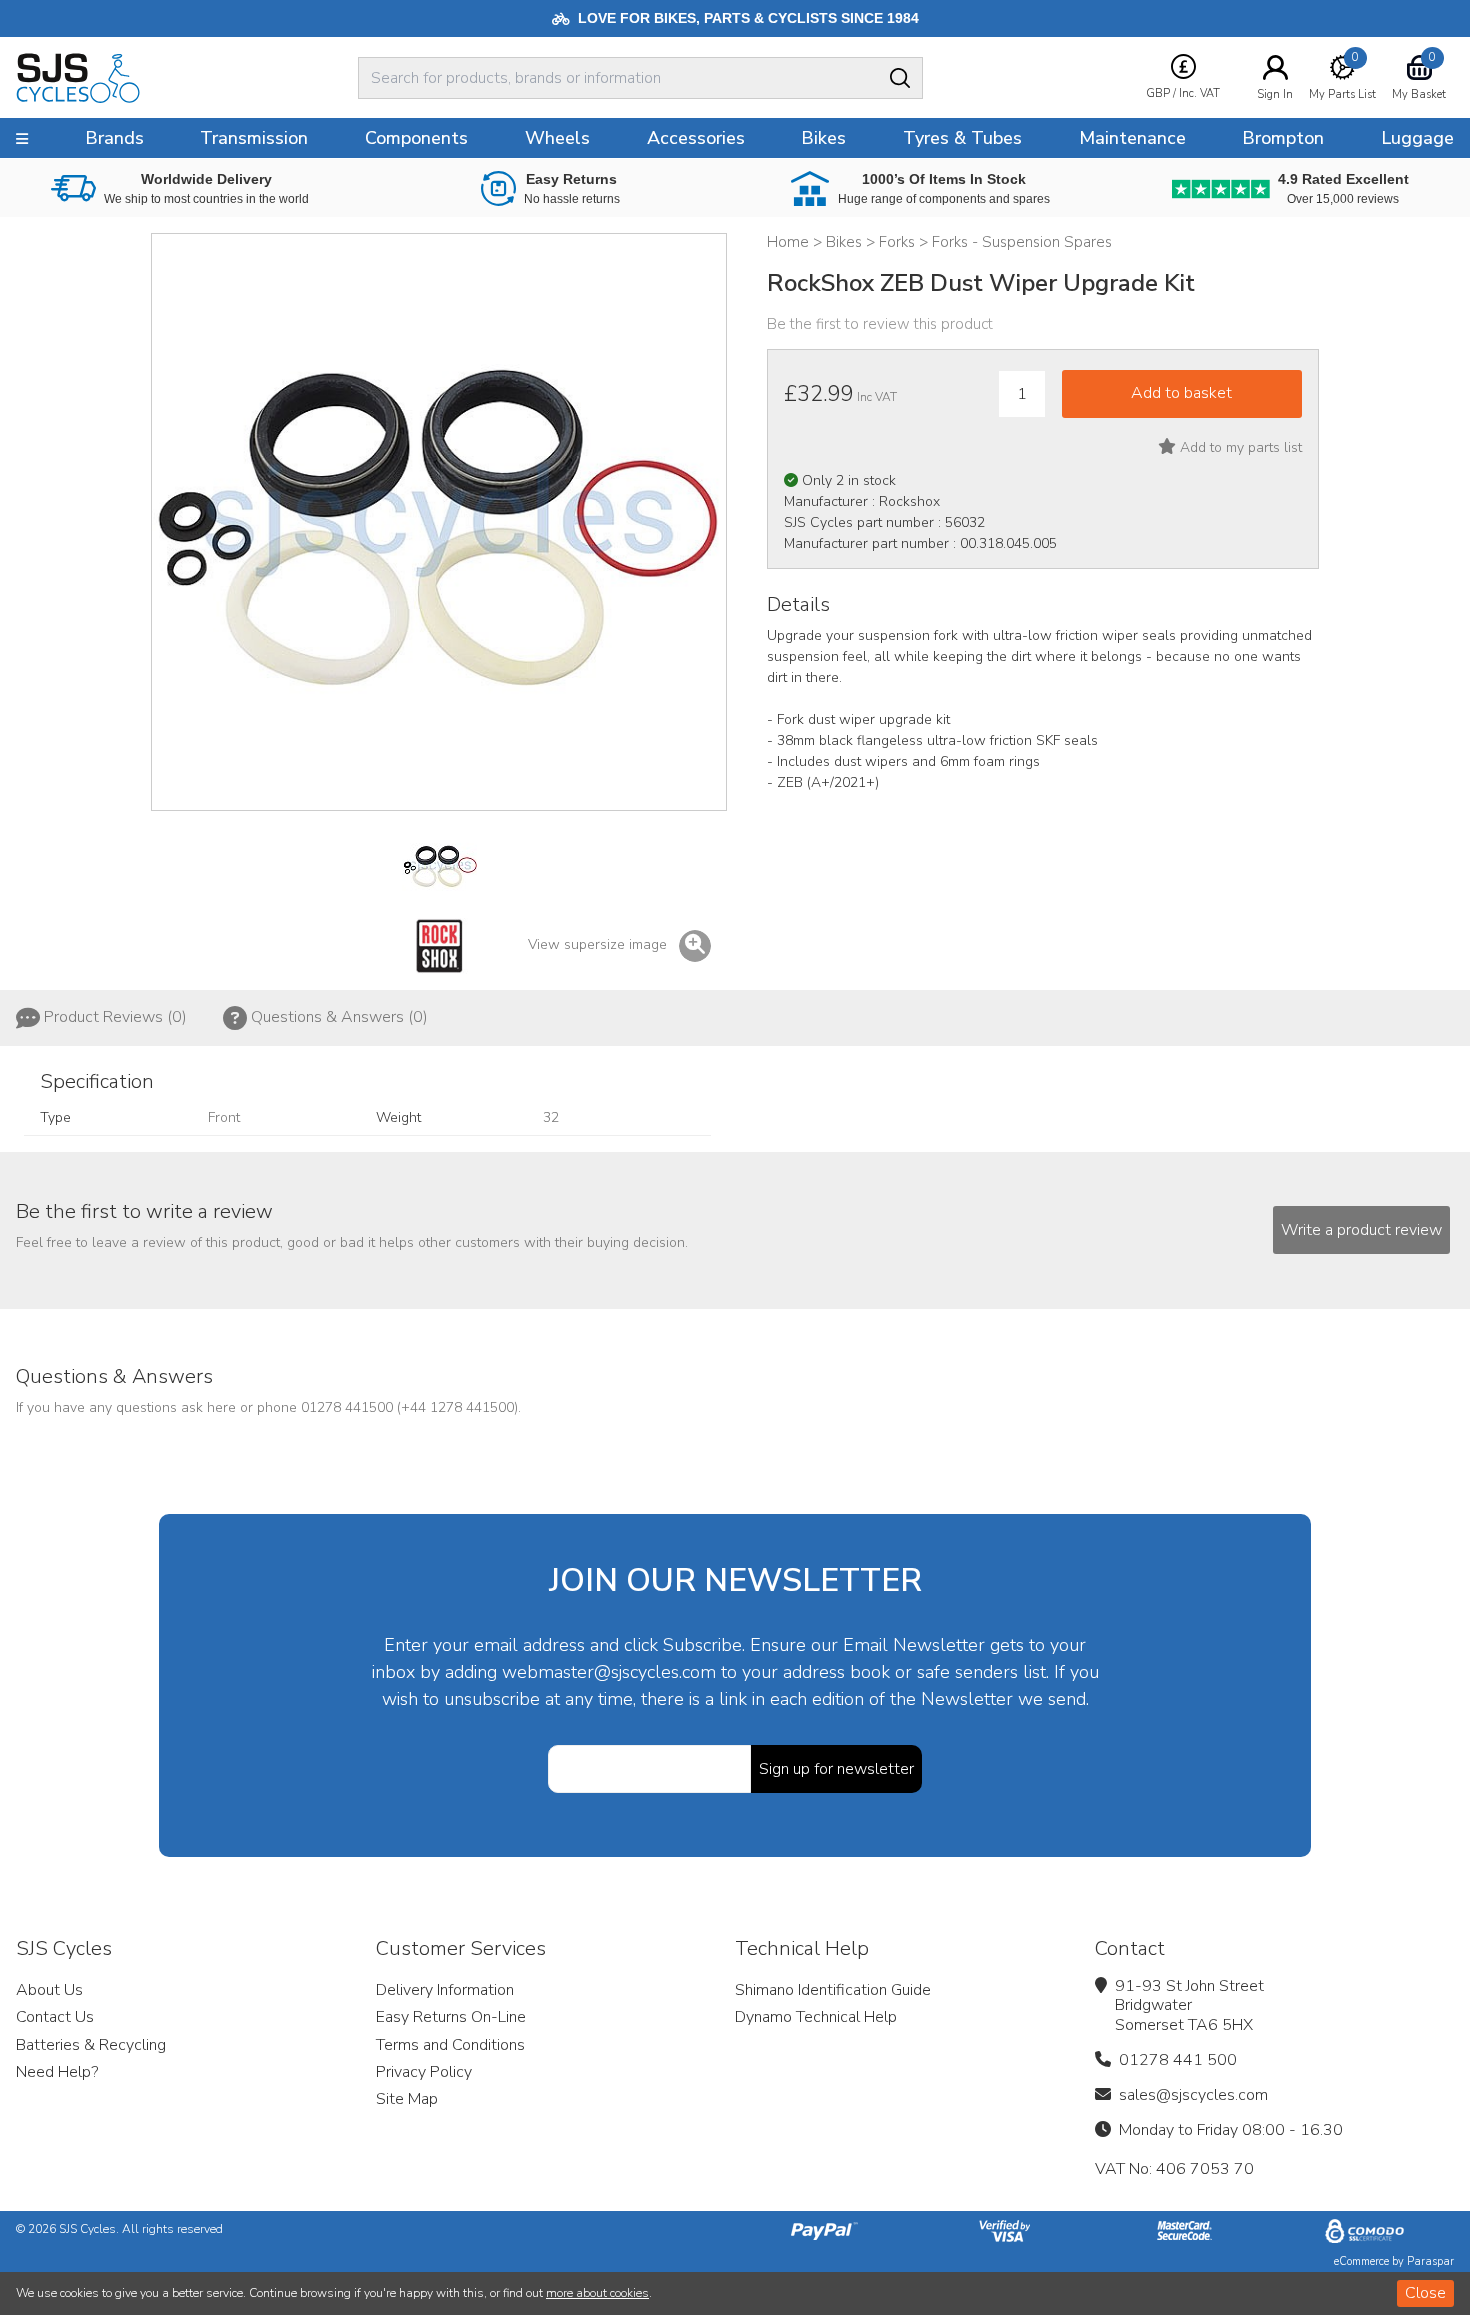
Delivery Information (445, 1990)
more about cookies (597, 2293)
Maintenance (1132, 138)
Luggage (1417, 138)
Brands (114, 138)
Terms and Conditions (450, 2045)
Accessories (696, 138)
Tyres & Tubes (962, 138)
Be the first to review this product (880, 324)
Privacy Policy (424, 2072)
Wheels (557, 138)
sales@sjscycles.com (1193, 2095)
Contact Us (55, 2017)
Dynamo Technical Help (816, 2017)
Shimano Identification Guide (833, 1990)
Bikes (823, 138)
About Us (49, 1990)
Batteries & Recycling (91, 2045)
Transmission (254, 138)
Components (416, 138)
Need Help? (57, 2072)
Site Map (407, 2099)
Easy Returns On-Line (451, 2017)
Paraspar (1430, 2261)
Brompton (1283, 138)
